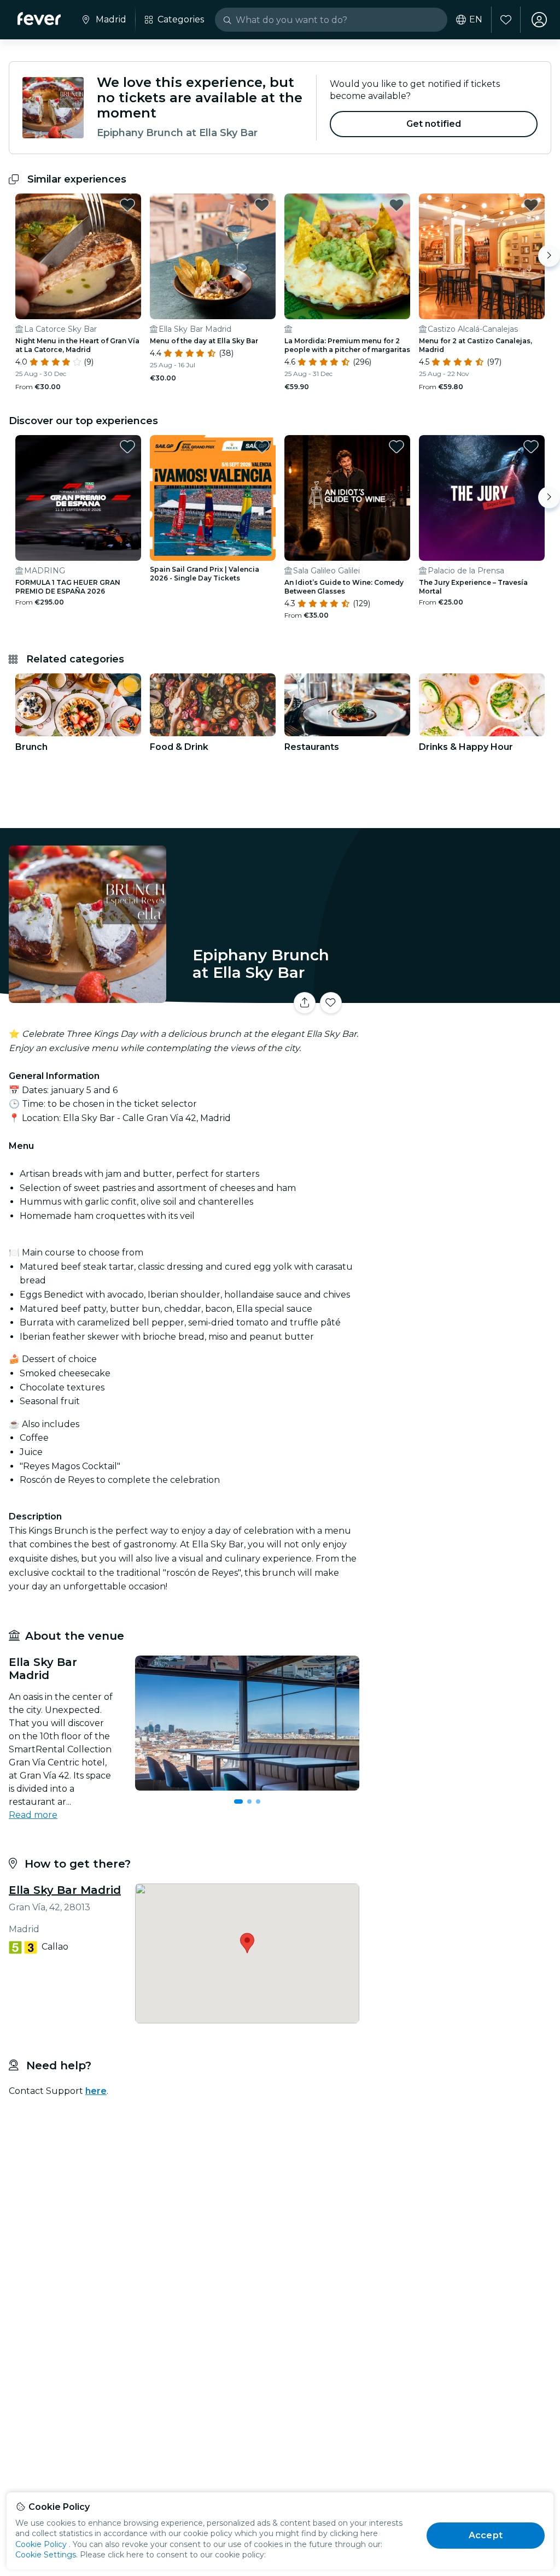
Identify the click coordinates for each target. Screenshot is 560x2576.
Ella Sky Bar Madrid (65, 1890)
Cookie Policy (41, 2544)
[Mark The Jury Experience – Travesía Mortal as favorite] (531, 447)
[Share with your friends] (305, 1003)
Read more (33, 1815)
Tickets (462, 996)
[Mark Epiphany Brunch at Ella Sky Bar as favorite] (331, 1003)
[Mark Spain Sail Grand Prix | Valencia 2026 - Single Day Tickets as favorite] (262, 447)
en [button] (476, 20)
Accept (486, 2535)
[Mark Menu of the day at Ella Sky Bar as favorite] (262, 205)
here (96, 2091)
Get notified (434, 124)
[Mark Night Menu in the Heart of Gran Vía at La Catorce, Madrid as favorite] (127, 205)
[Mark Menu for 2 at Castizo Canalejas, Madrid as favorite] (531, 205)
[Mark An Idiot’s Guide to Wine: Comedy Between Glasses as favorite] (396, 447)
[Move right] (549, 256)
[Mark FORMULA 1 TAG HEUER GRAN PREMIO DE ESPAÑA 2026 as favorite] (127, 447)
